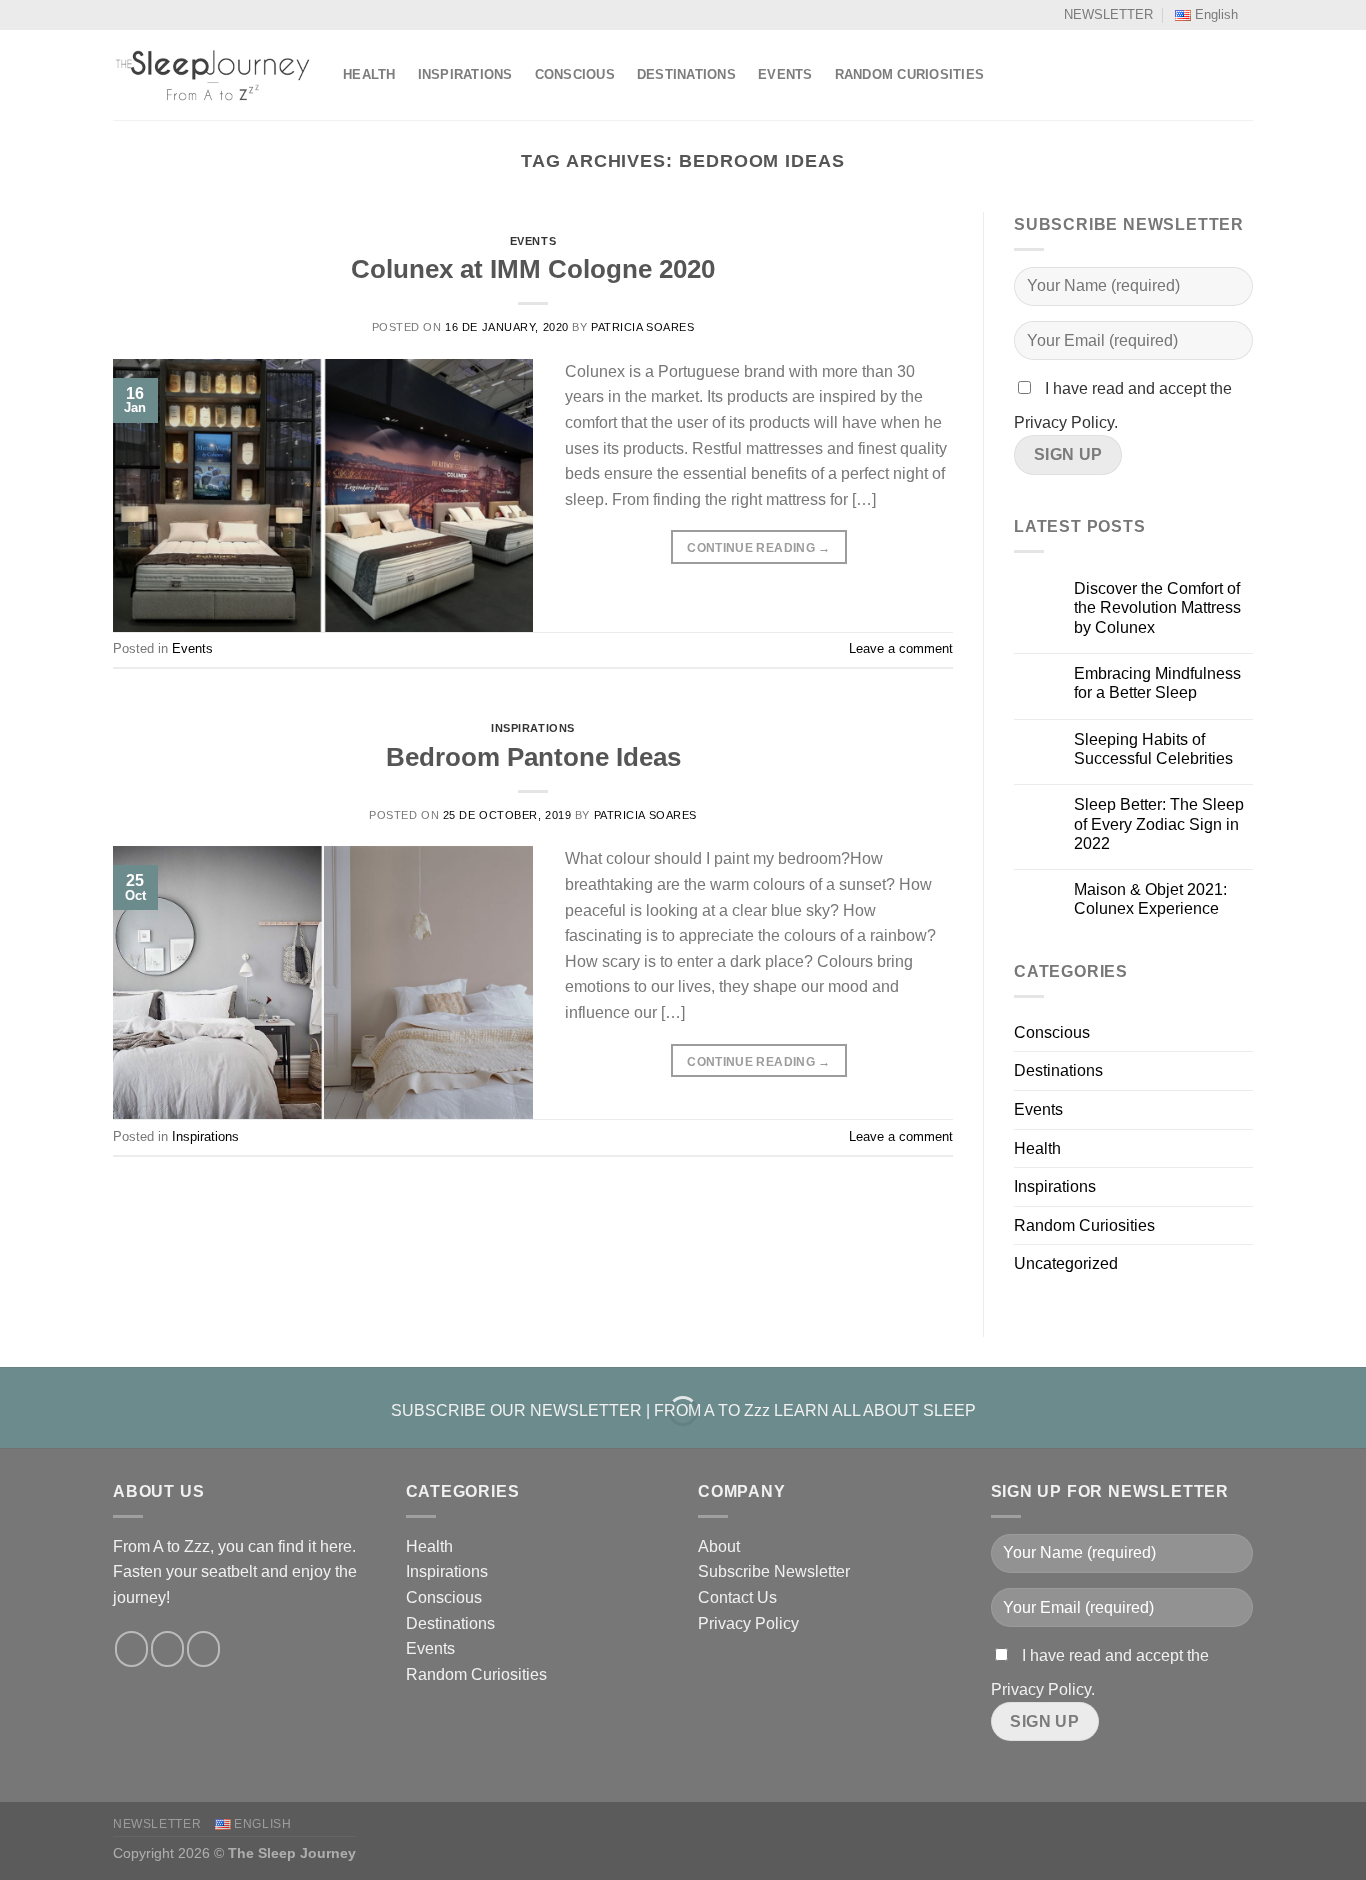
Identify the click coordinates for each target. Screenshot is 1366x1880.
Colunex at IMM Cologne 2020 (533, 269)
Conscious (575, 74)
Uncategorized (1066, 1263)
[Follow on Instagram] (167, 1649)
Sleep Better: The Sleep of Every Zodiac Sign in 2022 (1159, 823)
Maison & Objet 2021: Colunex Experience (1150, 899)
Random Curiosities (910, 74)
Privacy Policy (748, 1623)
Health (369, 74)
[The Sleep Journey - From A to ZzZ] (213, 75)
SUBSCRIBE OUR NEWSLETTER (516, 1410)
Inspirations (465, 74)
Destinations (686, 74)
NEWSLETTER (1108, 14)
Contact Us (737, 1597)
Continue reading (759, 548)
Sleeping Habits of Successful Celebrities (1153, 749)
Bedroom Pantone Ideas (533, 757)
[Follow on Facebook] (131, 1649)
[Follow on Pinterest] (203, 1649)
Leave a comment (901, 648)
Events (785, 74)
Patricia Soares (642, 327)
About (719, 1546)
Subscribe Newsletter (774, 1571)
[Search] (1245, 75)
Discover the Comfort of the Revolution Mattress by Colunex (1157, 607)
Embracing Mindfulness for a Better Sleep (1157, 683)
